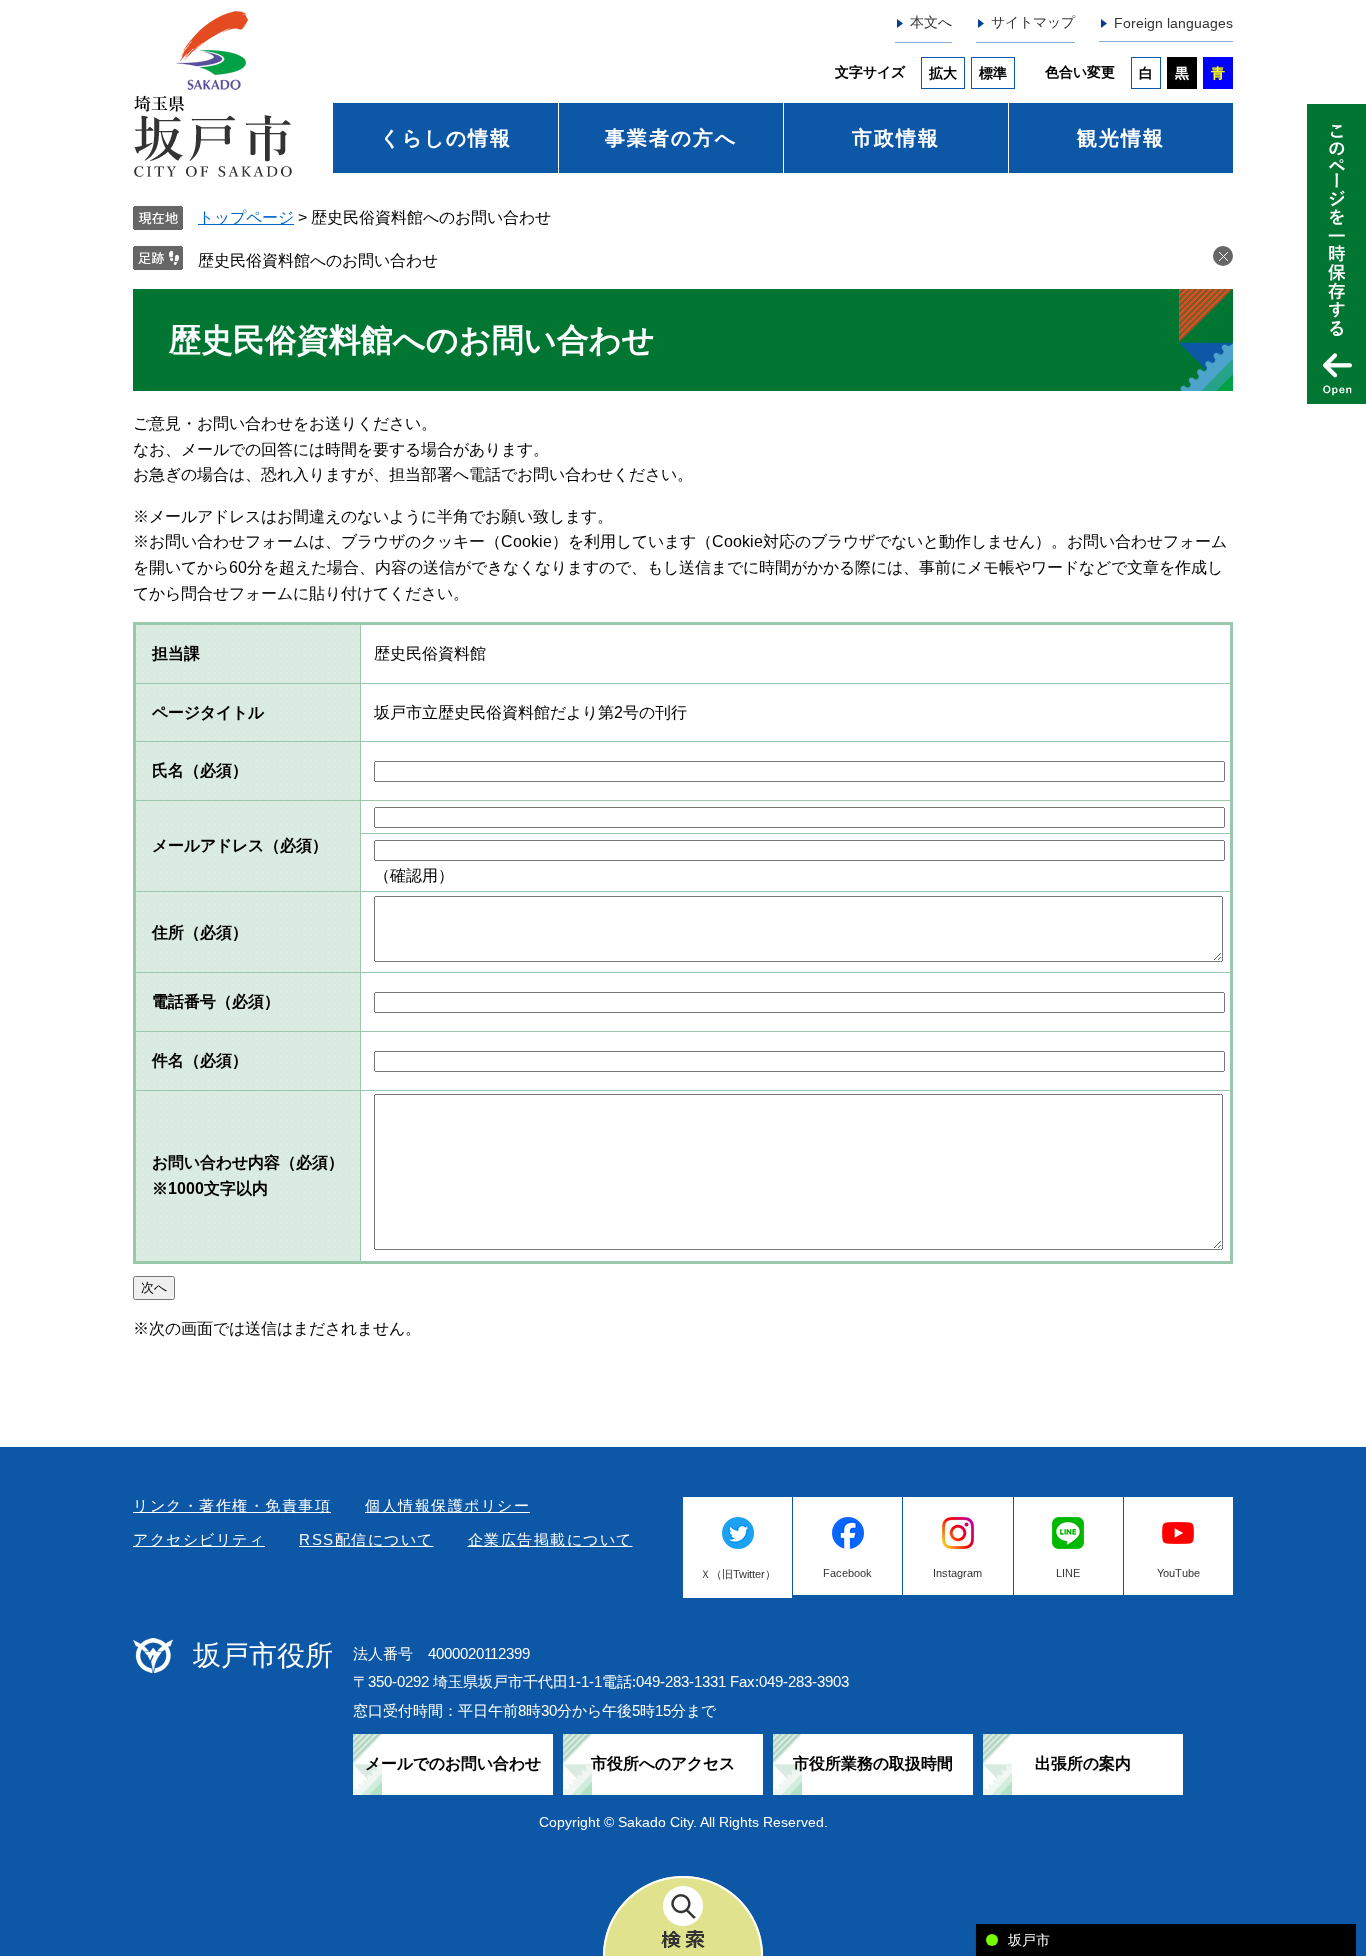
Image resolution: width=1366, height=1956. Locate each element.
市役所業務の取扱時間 (873, 1763)
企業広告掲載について (550, 1539)
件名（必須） (200, 1060)
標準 (993, 73)
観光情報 (1121, 138)
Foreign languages (1173, 23)
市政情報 (896, 138)
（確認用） (414, 875)
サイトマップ (1033, 22)
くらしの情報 (446, 138)
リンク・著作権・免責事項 (232, 1505)
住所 (200, 932)
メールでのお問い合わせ (453, 1763)
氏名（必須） (200, 770)
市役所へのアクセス (663, 1763)
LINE (1068, 1573)
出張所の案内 (1083, 1763)
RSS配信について (366, 1539)
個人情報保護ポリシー (447, 1505)
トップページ (246, 217)
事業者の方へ (671, 138)
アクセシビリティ (199, 1539)
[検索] (683, 1916)
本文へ (931, 22)
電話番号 (216, 1001)
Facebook (847, 1573)
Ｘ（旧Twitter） (738, 1574)
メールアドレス (240, 845)
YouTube (1178, 1573)
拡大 (943, 73)
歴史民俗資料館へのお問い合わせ (318, 260)
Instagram (957, 1573)
